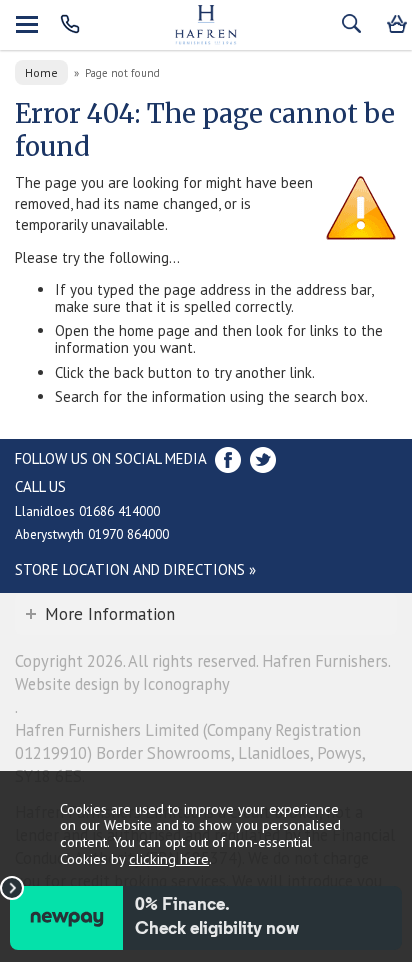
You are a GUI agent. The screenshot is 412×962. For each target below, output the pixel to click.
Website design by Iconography (122, 684)
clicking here (169, 858)
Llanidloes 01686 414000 (87, 511)
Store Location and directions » (135, 569)
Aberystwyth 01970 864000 (92, 534)
